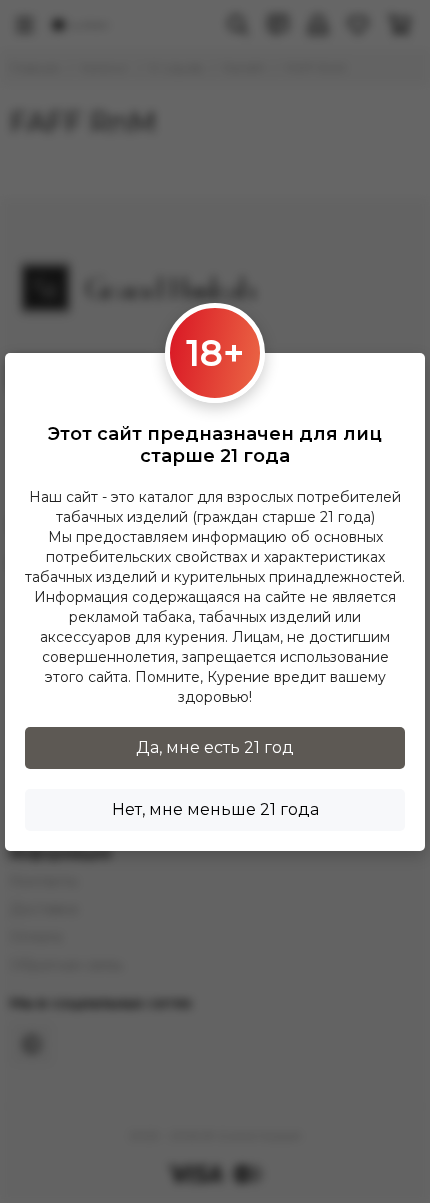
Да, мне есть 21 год (215, 747)
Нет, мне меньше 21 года (215, 809)
